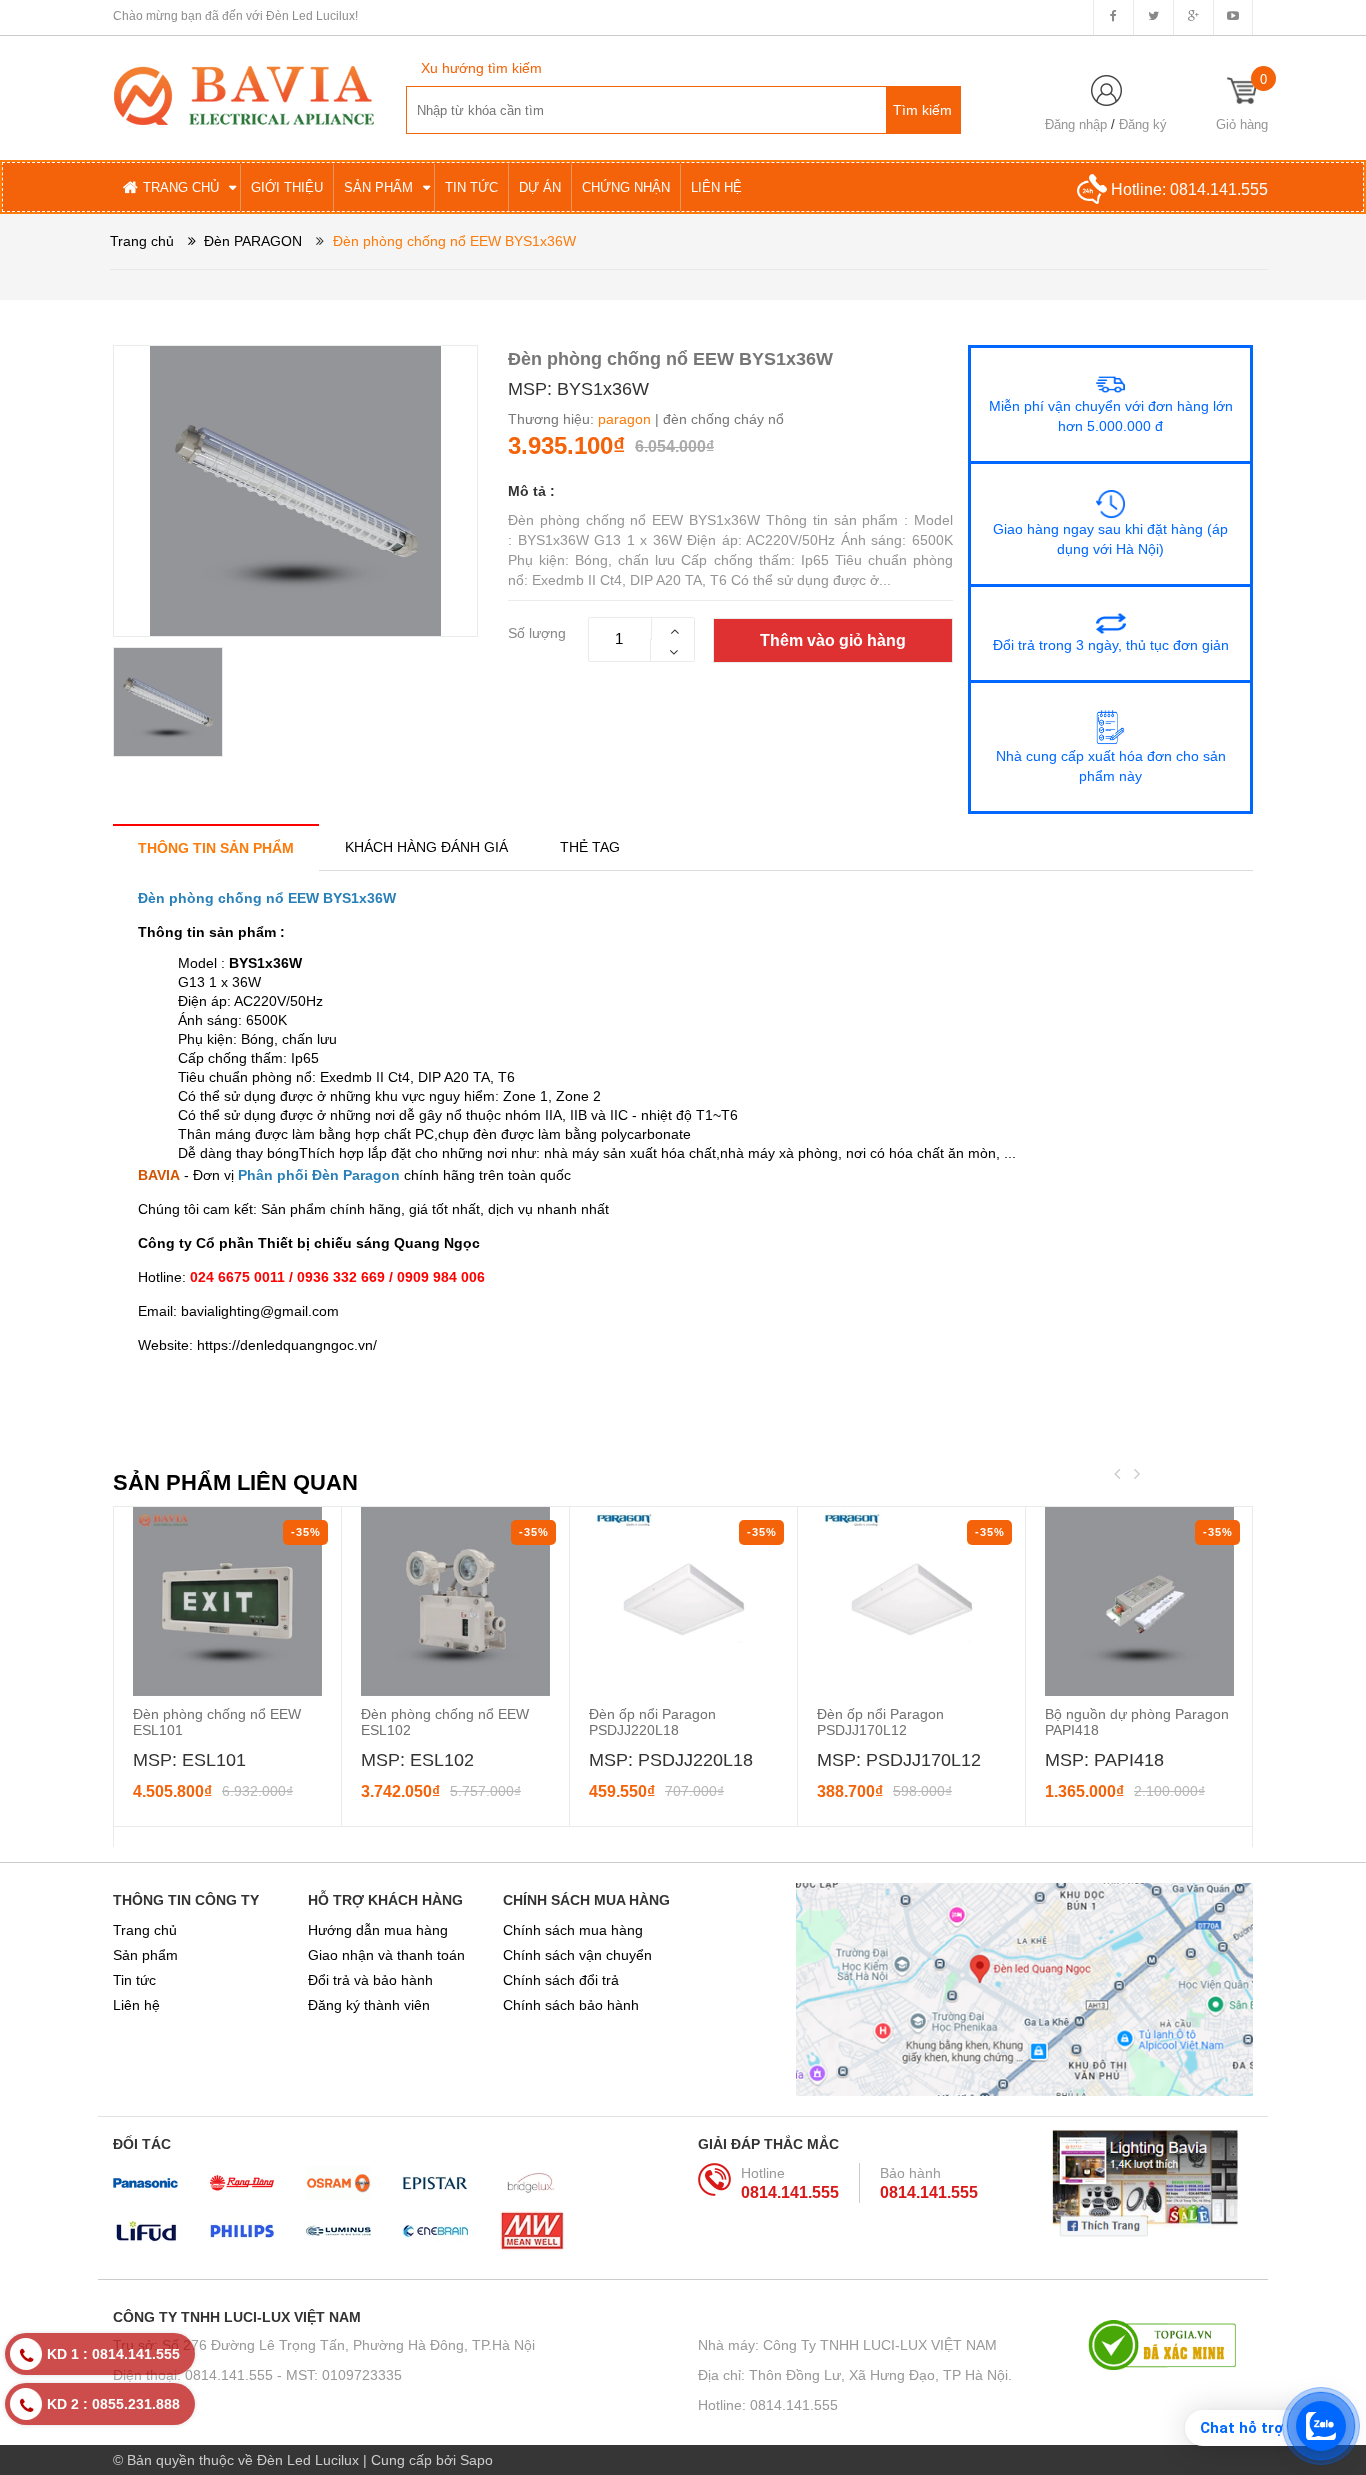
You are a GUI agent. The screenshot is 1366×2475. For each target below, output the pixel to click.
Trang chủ (145, 1930)
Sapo (476, 2460)
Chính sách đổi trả (561, 1980)
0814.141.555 (1219, 189)
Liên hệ (136, 2005)
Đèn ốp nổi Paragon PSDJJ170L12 (880, 1722)
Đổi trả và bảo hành (370, 1980)
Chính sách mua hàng (573, 1930)
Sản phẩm (145, 1955)
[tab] (216, 847)
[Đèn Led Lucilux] (244, 94)
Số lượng (537, 633)
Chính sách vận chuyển (577, 1955)
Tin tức (134, 1980)
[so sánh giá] (1170, 2345)
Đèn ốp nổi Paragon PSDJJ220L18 (652, 1722)
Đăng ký (1143, 124)
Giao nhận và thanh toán (386, 1955)
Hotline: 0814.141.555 (768, 2405)
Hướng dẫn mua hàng (378, 1930)
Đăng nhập (1076, 124)
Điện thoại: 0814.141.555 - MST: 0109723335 (257, 2375)
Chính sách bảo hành (571, 2005)
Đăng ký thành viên (369, 2005)
